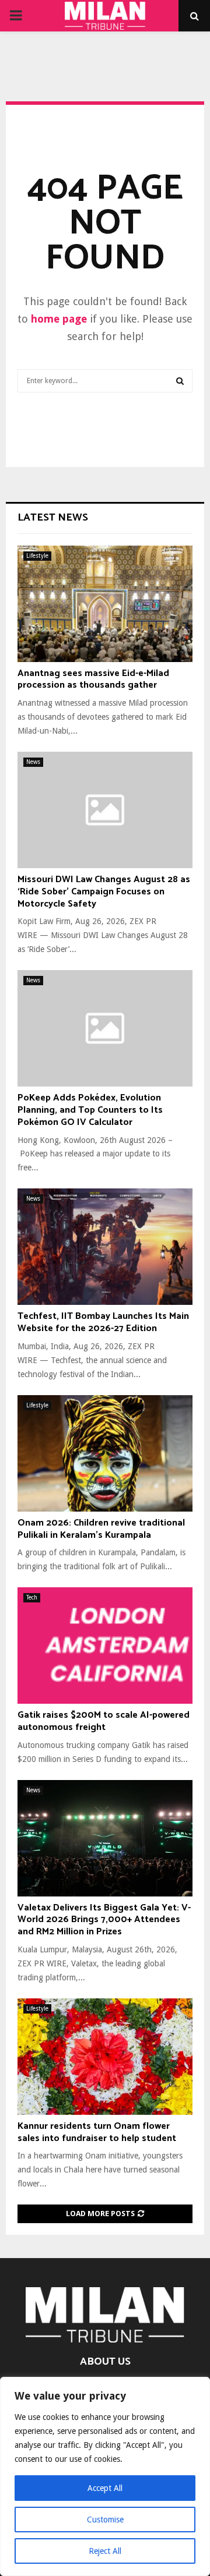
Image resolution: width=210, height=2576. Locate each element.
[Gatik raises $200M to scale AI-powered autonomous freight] (105, 1646)
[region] (105, 2476)
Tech (32, 1597)
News (33, 762)
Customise (105, 2520)
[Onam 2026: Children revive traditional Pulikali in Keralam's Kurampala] (105, 1453)
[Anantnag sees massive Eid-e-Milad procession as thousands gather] (105, 604)
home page (59, 319)
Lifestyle (37, 556)
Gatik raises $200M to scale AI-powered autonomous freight (104, 1721)
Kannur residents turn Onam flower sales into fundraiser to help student (97, 2132)
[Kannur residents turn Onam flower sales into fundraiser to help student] (105, 2057)
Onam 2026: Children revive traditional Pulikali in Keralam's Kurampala (101, 1529)
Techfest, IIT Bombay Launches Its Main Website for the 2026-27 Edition (103, 1322)
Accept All (105, 2488)
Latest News (53, 518)
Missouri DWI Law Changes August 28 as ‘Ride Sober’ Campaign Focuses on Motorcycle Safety (104, 892)
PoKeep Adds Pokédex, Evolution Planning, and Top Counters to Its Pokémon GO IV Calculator (90, 1110)
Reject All (105, 2551)
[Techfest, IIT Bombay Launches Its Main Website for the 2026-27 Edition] (105, 1247)
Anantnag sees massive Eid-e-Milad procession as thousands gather (93, 680)
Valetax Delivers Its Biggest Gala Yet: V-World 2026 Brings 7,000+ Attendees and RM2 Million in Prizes (104, 1920)
